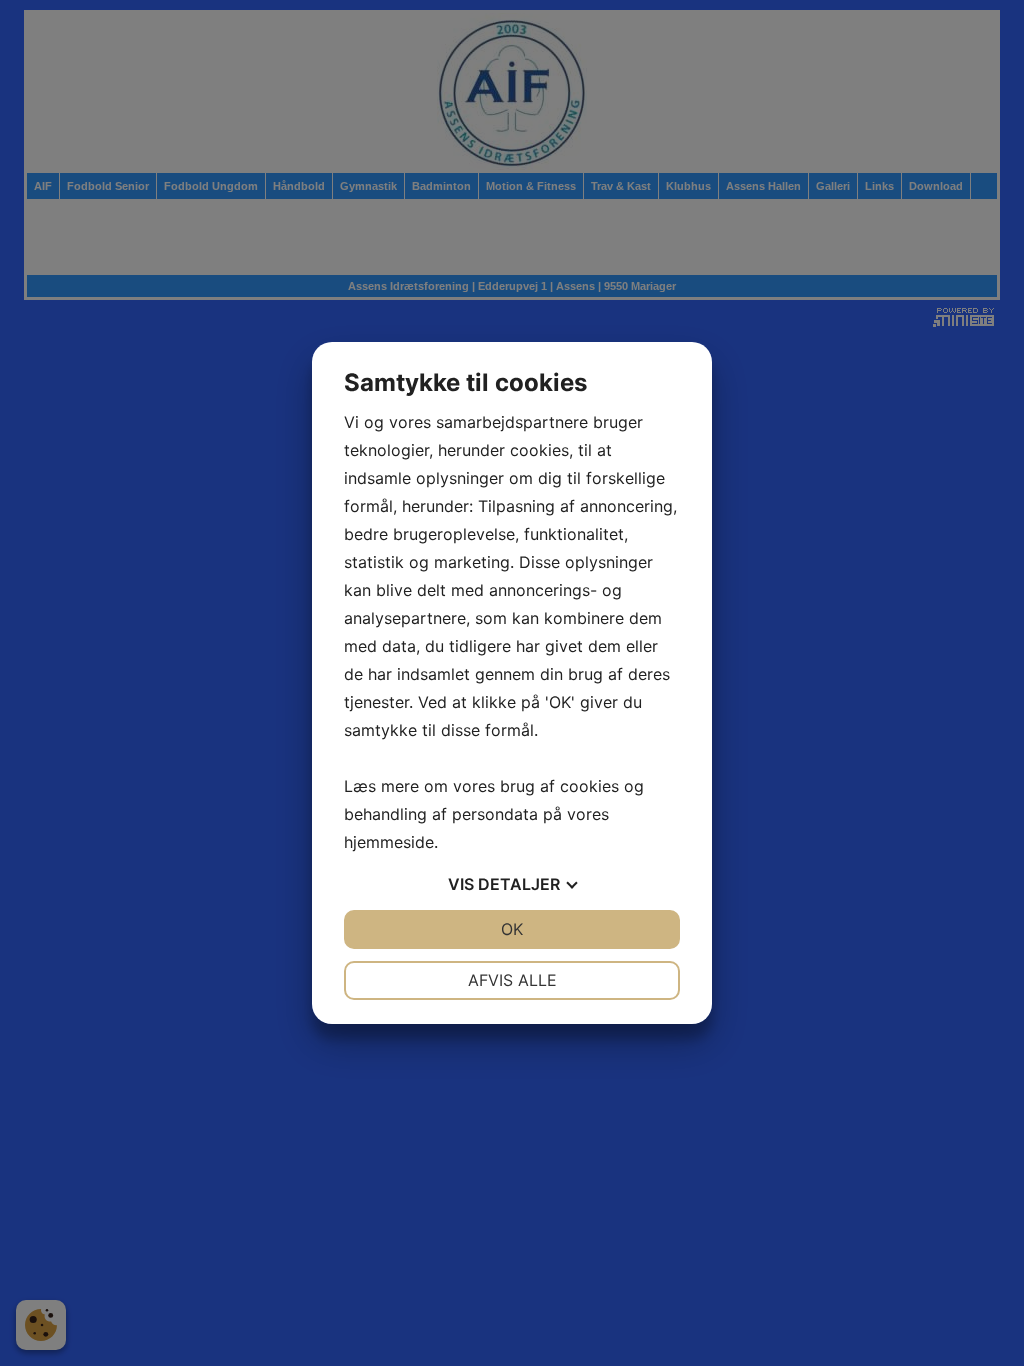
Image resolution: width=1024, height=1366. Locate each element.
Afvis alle (512, 980)
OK (512, 929)
